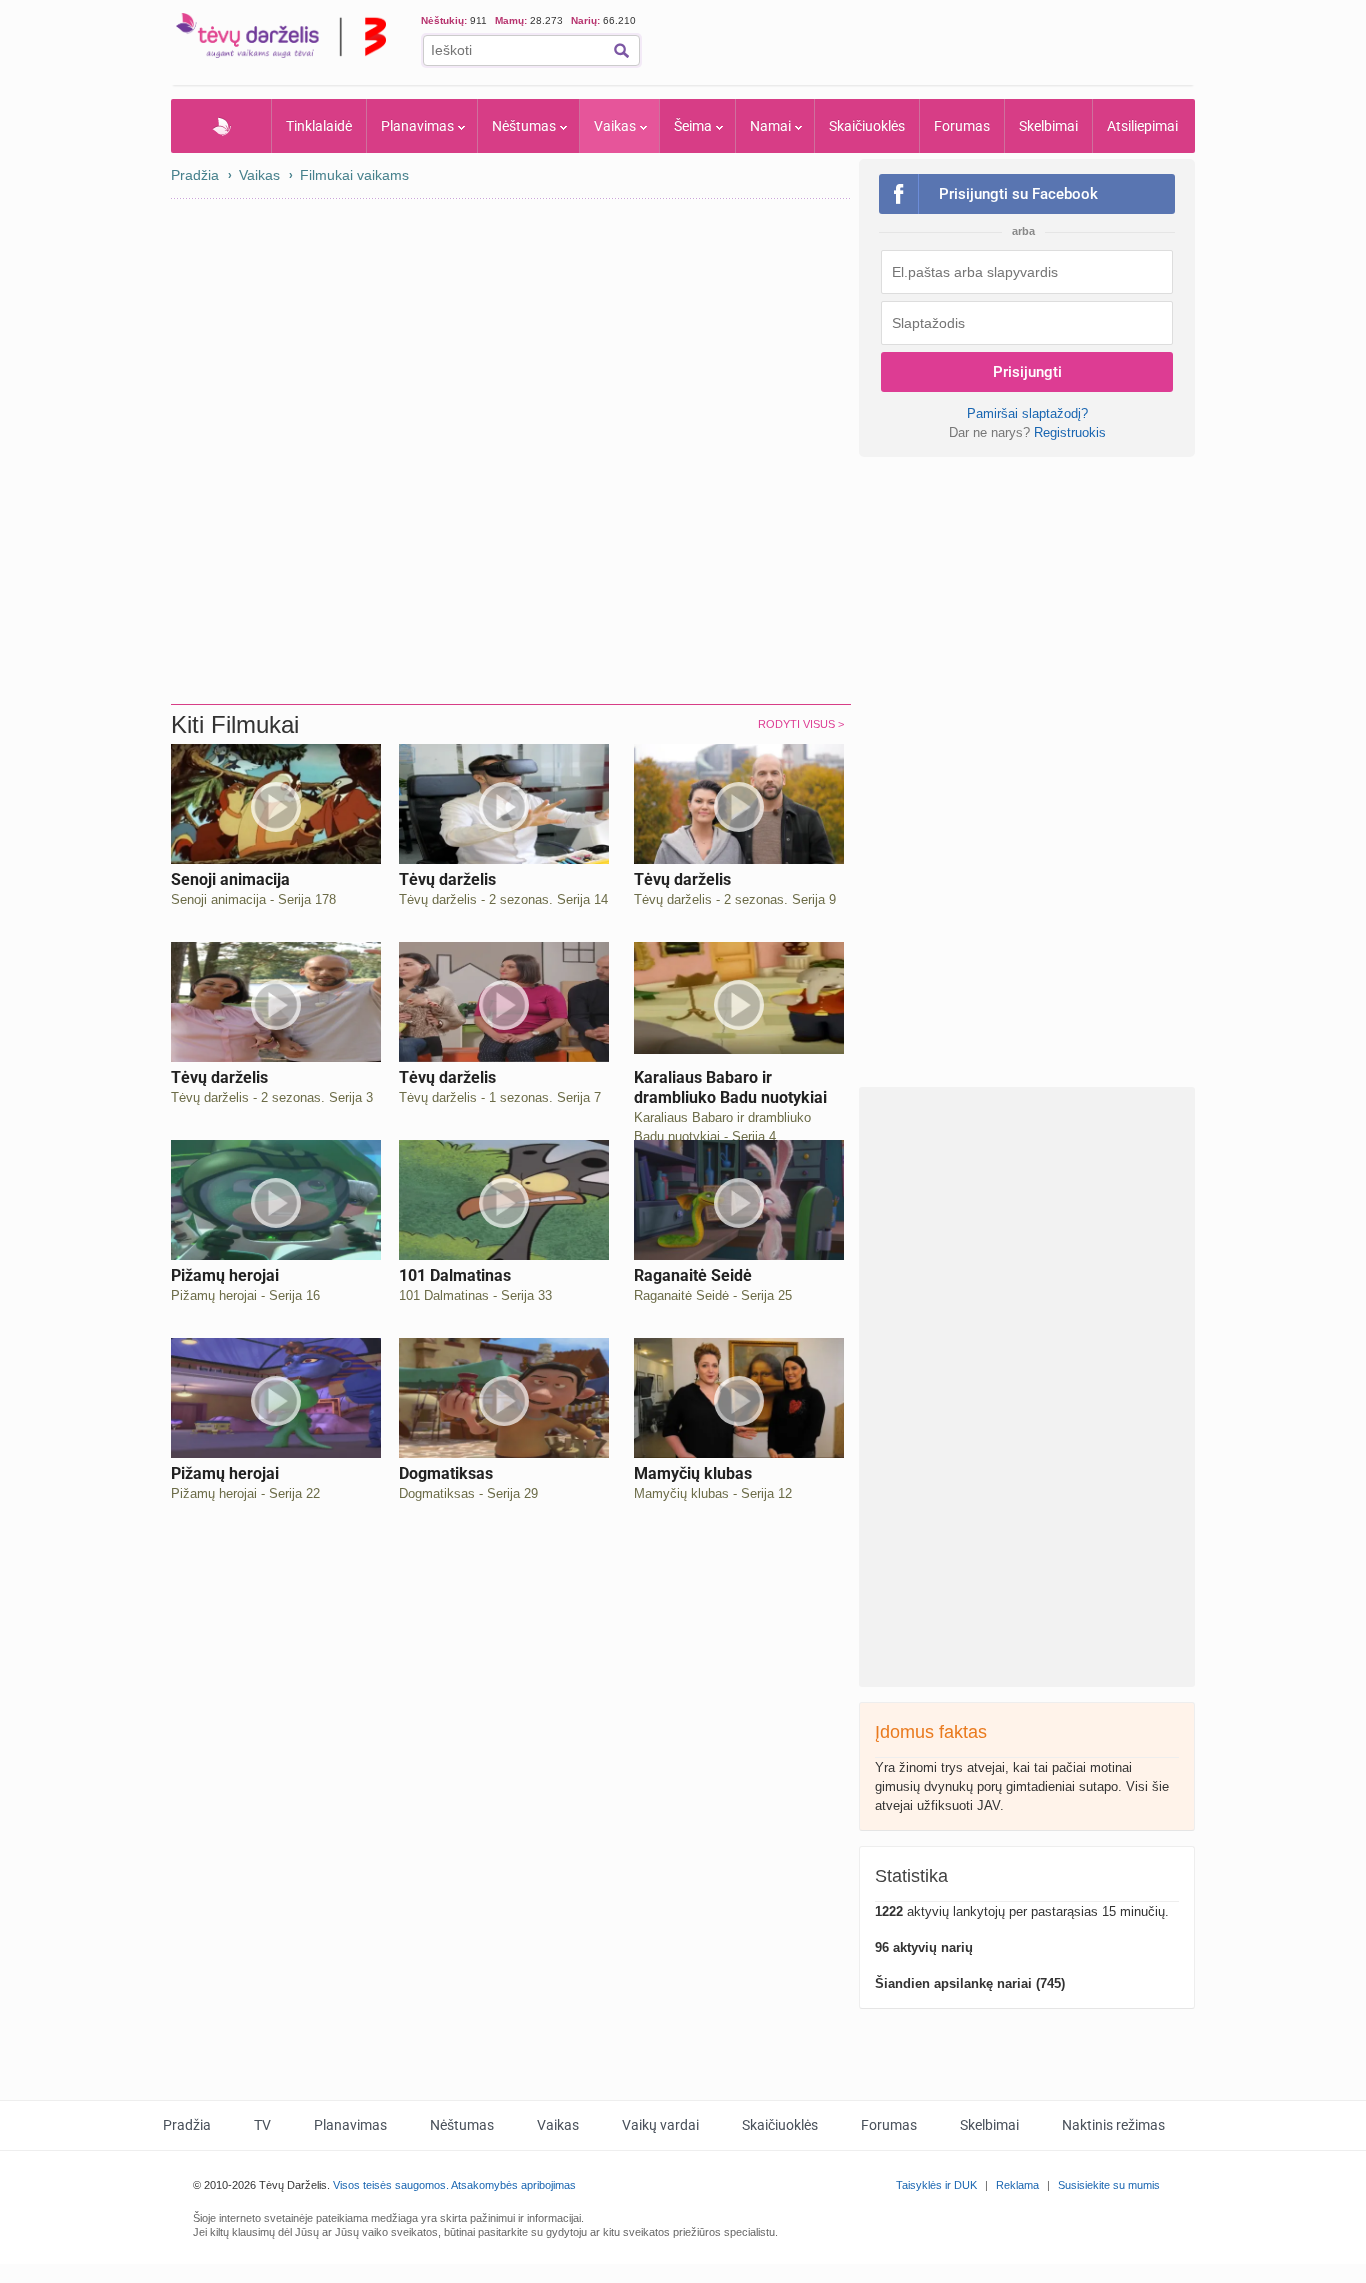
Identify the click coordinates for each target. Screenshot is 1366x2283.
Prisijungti (1027, 372)
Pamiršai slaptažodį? (1027, 413)
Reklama (1017, 2185)
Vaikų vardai (660, 2125)
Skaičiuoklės (867, 126)
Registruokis (1070, 432)
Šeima (693, 126)
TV (262, 2125)
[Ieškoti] (621, 50)
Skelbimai (1048, 126)
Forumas (962, 126)
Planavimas (417, 126)
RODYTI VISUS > (801, 724)
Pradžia (221, 126)
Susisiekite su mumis (1109, 2185)
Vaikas (615, 126)
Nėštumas (524, 126)
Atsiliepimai (1142, 126)
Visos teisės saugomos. (391, 2185)
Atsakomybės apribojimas (513, 2185)
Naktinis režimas (1113, 2125)
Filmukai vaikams (354, 175)
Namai (770, 126)
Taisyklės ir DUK (936, 2185)
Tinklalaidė (319, 126)
